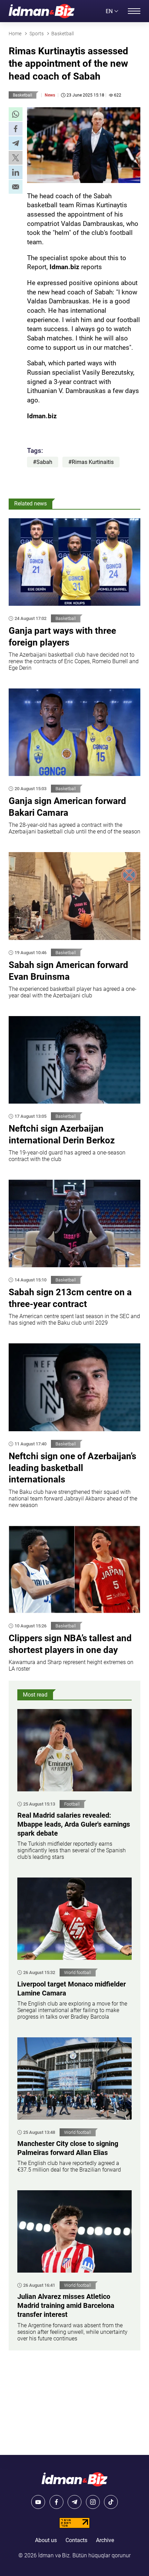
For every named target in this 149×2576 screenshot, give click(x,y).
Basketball (23, 95)
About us (46, 2540)
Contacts (76, 2540)
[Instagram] (93, 2502)
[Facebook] (56, 2502)
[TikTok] (111, 2502)
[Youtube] (38, 2502)
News (50, 95)
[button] (16, 114)
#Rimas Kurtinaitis (91, 462)
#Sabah (43, 462)
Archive (105, 2540)
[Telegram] (74, 2502)
